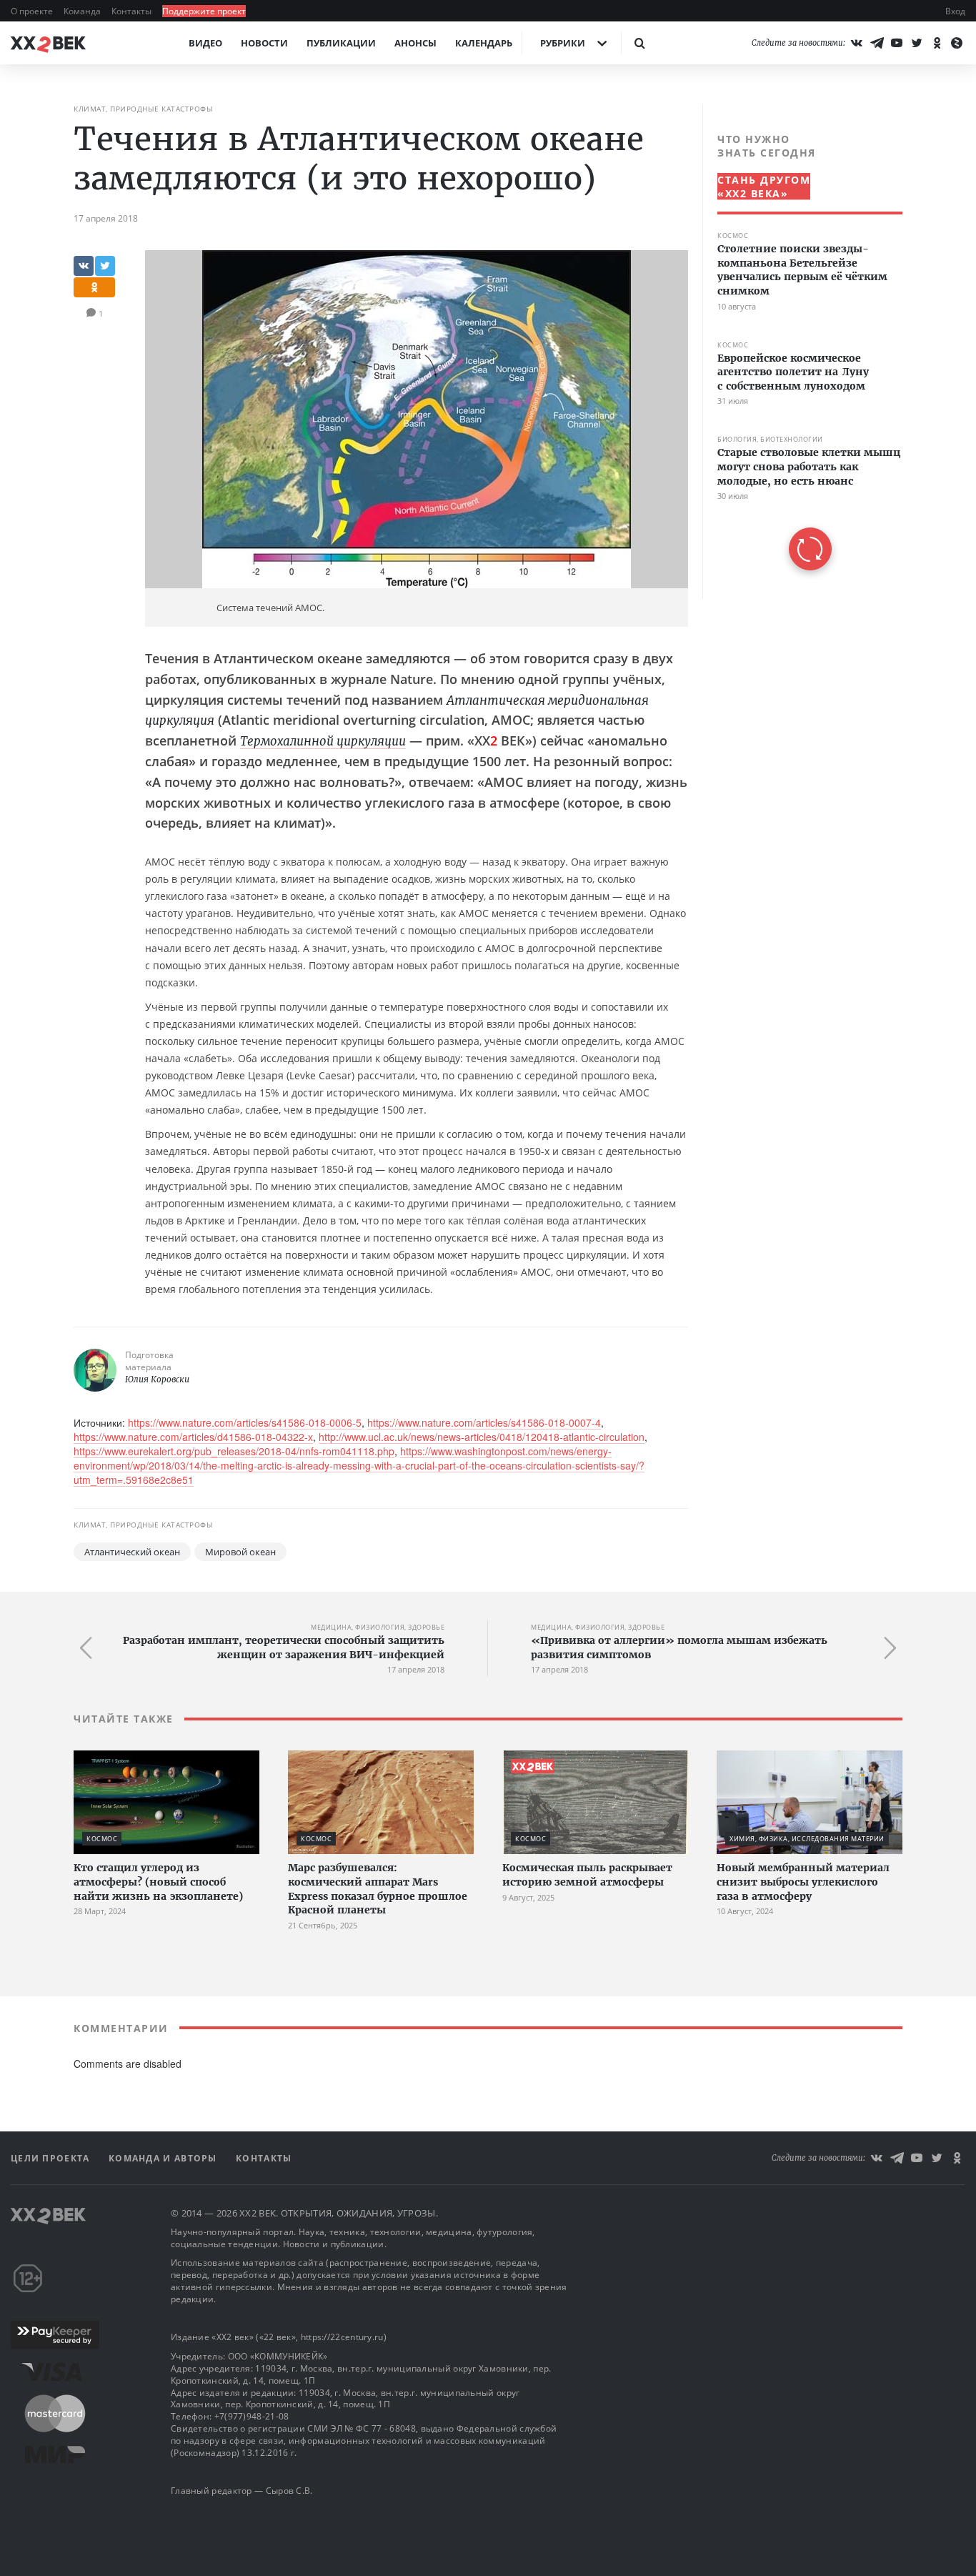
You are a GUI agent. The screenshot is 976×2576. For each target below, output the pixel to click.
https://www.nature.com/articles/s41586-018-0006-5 (245, 1422)
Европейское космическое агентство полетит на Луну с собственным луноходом (793, 371)
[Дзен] (957, 43)
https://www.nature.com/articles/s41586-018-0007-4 (484, 1422)
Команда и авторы (164, 2158)
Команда (83, 11)
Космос (733, 236)
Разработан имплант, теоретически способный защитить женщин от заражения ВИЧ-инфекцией (284, 1648)
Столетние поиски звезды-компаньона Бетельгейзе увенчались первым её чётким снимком (802, 270)
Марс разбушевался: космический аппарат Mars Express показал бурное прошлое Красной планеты (378, 1889)
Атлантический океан (132, 1552)
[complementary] (802, 351)
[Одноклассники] (937, 43)
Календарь (484, 43)
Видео (205, 43)
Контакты (133, 11)
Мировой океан (240, 1552)
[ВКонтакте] (857, 43)
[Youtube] (897, 43)
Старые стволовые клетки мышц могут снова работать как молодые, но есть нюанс (809, 466)
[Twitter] (917, 43)
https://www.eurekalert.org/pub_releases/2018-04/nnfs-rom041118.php (234, 1451)
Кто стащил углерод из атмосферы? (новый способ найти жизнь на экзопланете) (158, 1882)
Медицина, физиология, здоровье (378, 1627)
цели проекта (52, 2158)
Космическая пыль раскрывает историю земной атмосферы (587, 1875)
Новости (264, 43)
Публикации (341, 43)
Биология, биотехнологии (770, 439)
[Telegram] (877, 43)
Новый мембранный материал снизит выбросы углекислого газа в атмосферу (803, 1882)
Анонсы (415, 43)
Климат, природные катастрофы (143, 109)
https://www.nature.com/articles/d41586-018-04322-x (193, 1437)
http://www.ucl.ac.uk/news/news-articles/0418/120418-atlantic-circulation (482, 1437)
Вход (955, 11)
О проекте (33, 11)
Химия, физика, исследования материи (807, 1839)
